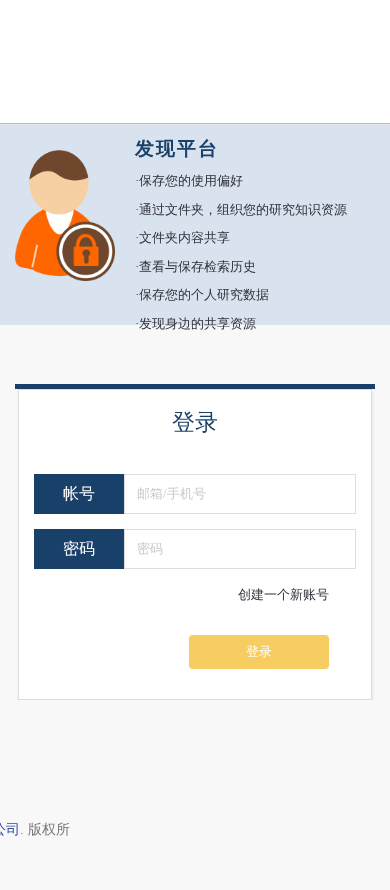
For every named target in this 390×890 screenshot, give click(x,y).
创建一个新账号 (283, 594)
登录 (259, 651)
